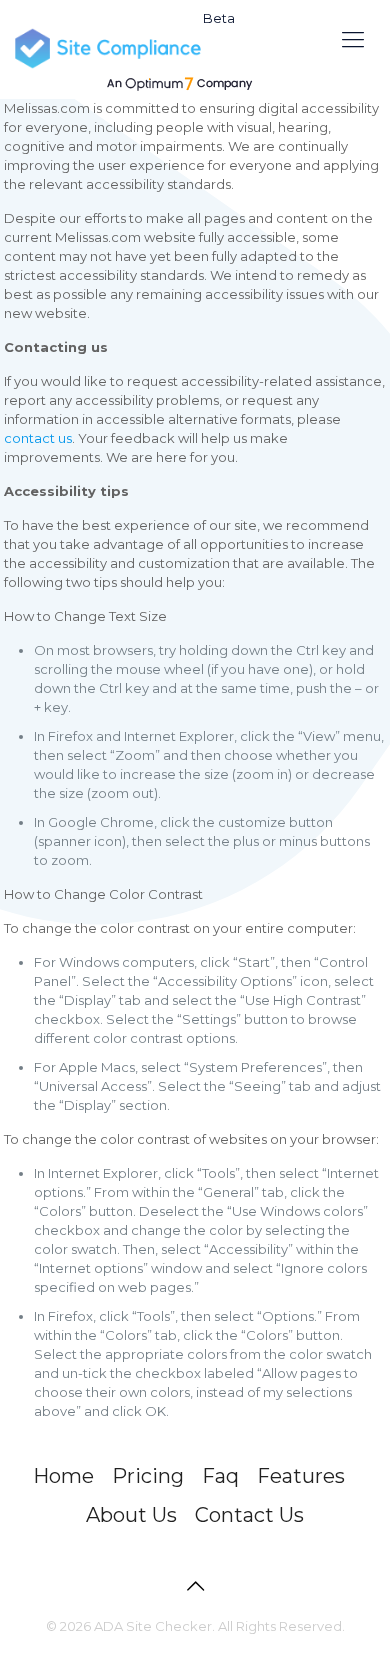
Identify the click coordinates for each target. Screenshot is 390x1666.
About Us (131, 1515)
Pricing (148, 1476)
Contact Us (249, 1515)
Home (63, 1476)
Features (301, 1476)
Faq (220, 1476)
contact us (38, 438)
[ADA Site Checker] (145, 50)
